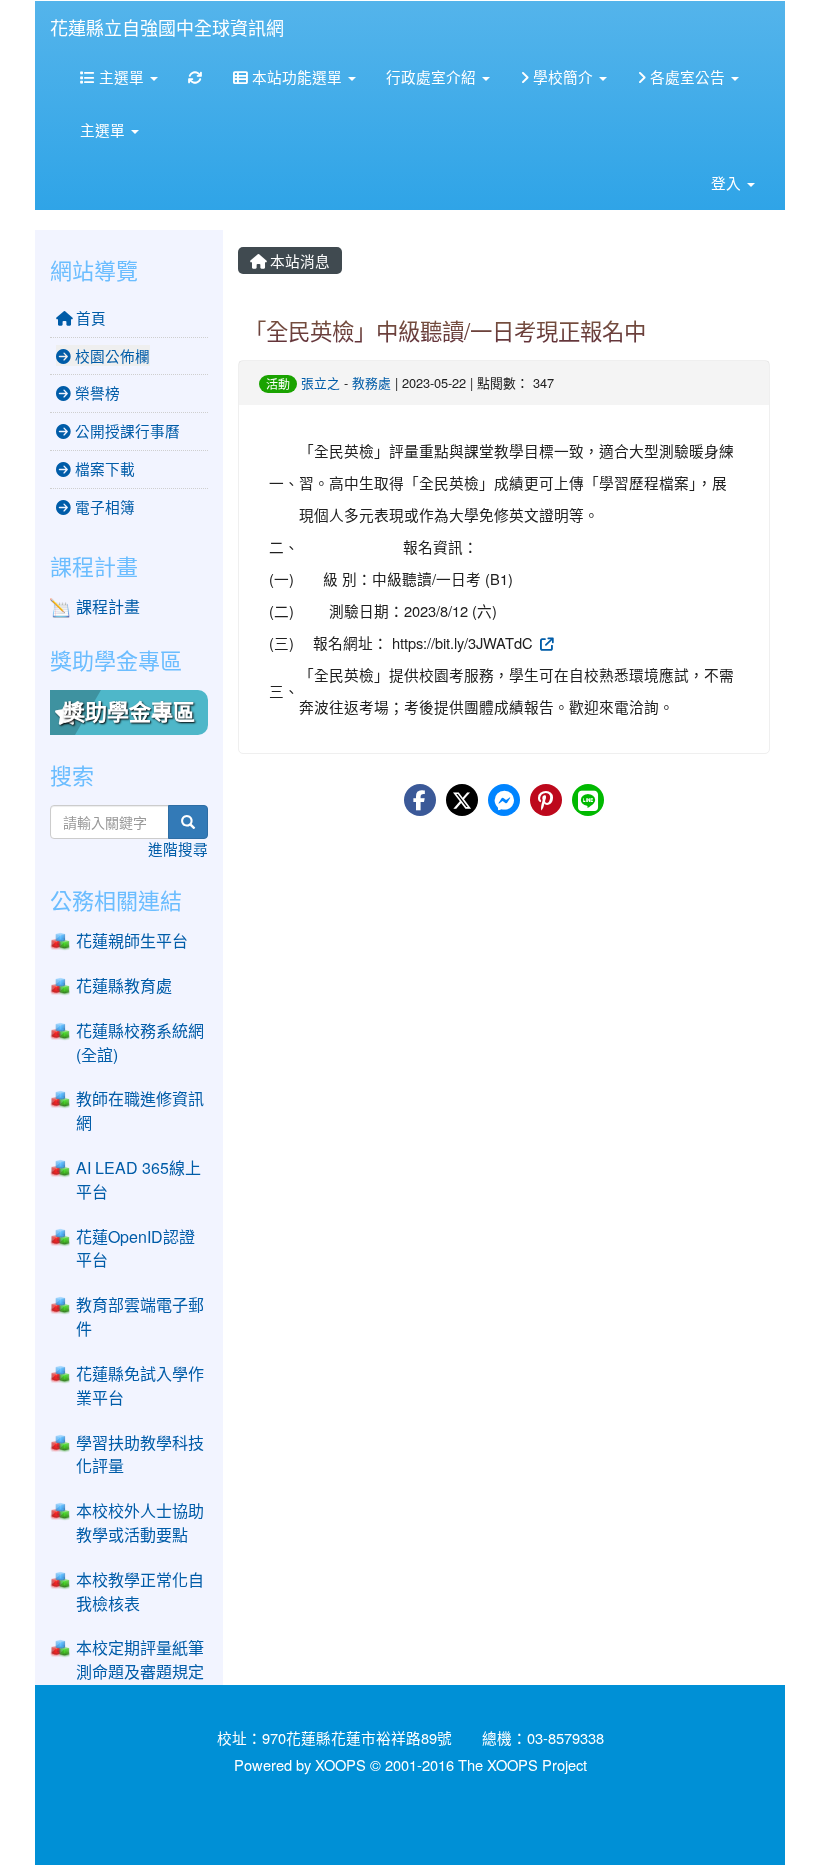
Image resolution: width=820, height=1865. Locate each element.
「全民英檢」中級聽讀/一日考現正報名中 (445, 330)
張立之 (320, 382)
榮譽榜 (95, 392)
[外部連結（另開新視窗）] (545, 642)
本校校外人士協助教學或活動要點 (140, 1522)
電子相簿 (103, 506)
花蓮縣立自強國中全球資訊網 (167, 27)
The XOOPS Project (522, 1764)
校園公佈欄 (110, 355)
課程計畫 (108, 606)
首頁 (89, 317)
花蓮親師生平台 (132, 940)
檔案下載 (103, 468)
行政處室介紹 (433, 76)
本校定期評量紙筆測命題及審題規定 (140, 1659)
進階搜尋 (178, 848)
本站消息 (298, 260)
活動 (278, 383)
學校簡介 (563, 76)
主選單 (121, 76)
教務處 (371, 382)
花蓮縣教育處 (124, 985)
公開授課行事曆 (125, 430)
